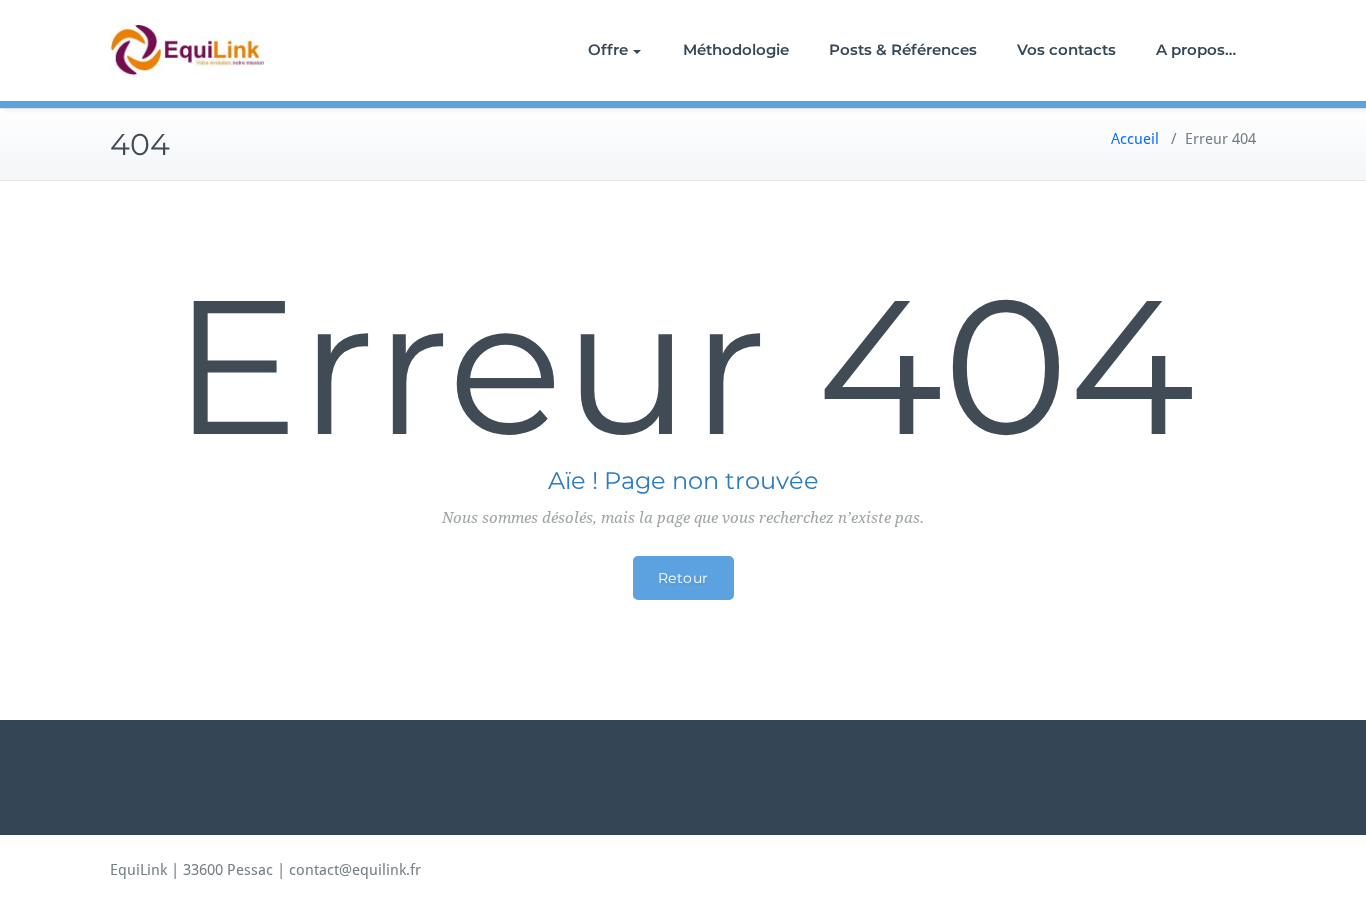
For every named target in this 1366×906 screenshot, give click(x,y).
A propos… (1196, 49)
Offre (608, 49)
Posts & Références (903, 49)
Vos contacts (1066, 49)
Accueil (1135, 139)
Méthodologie (736, 49)
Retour (683, 578)
